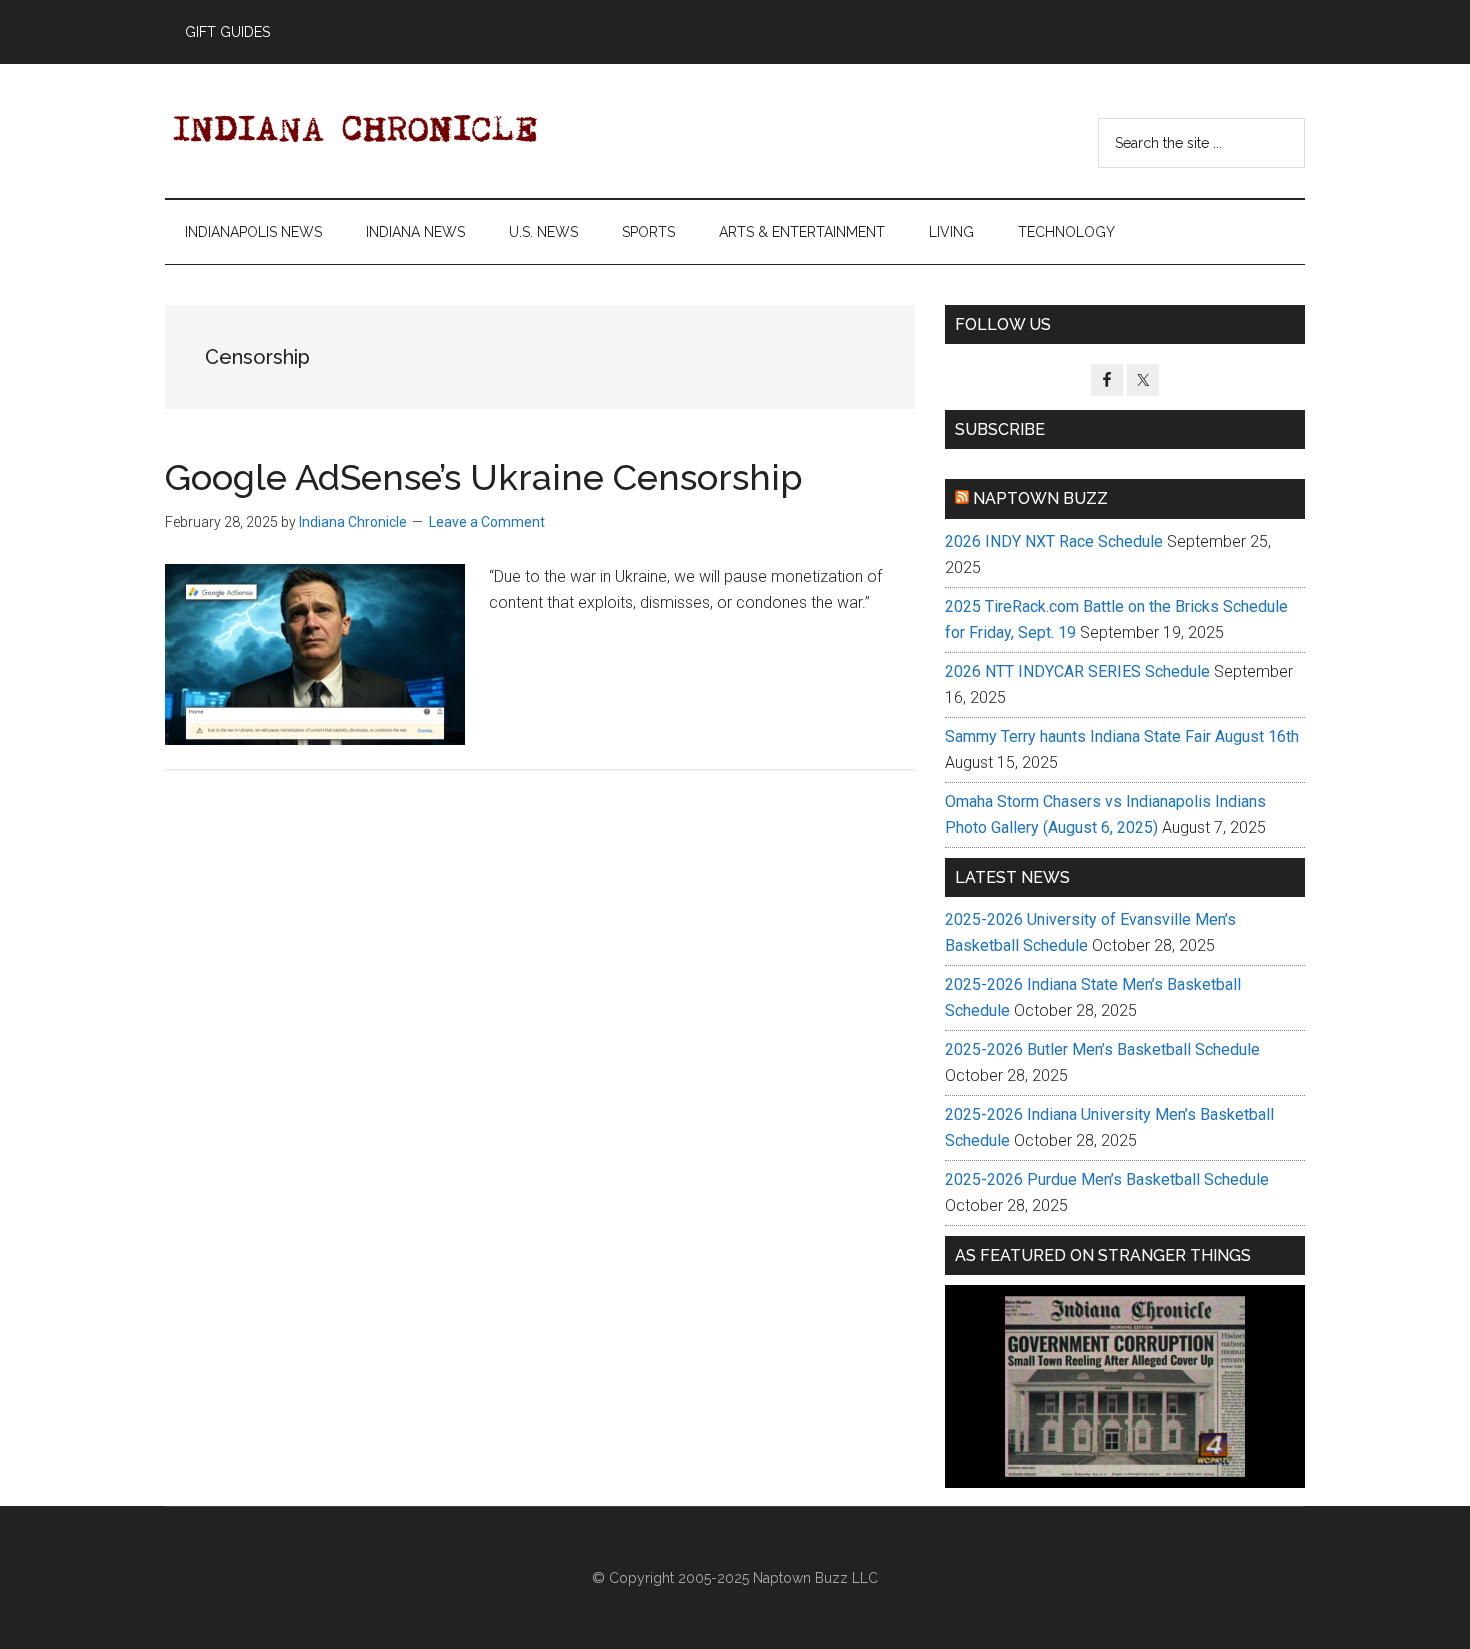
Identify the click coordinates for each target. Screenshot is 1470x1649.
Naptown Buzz (1040, 498)
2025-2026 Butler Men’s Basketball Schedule (1102, 1049)
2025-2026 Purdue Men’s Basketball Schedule (1107, 1179)
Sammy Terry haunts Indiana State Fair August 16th (1122, 736)
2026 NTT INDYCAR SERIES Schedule (1077, 671)
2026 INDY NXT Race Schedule (1054, 541)
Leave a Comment (487, 522)
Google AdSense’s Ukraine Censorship (484, 477)
